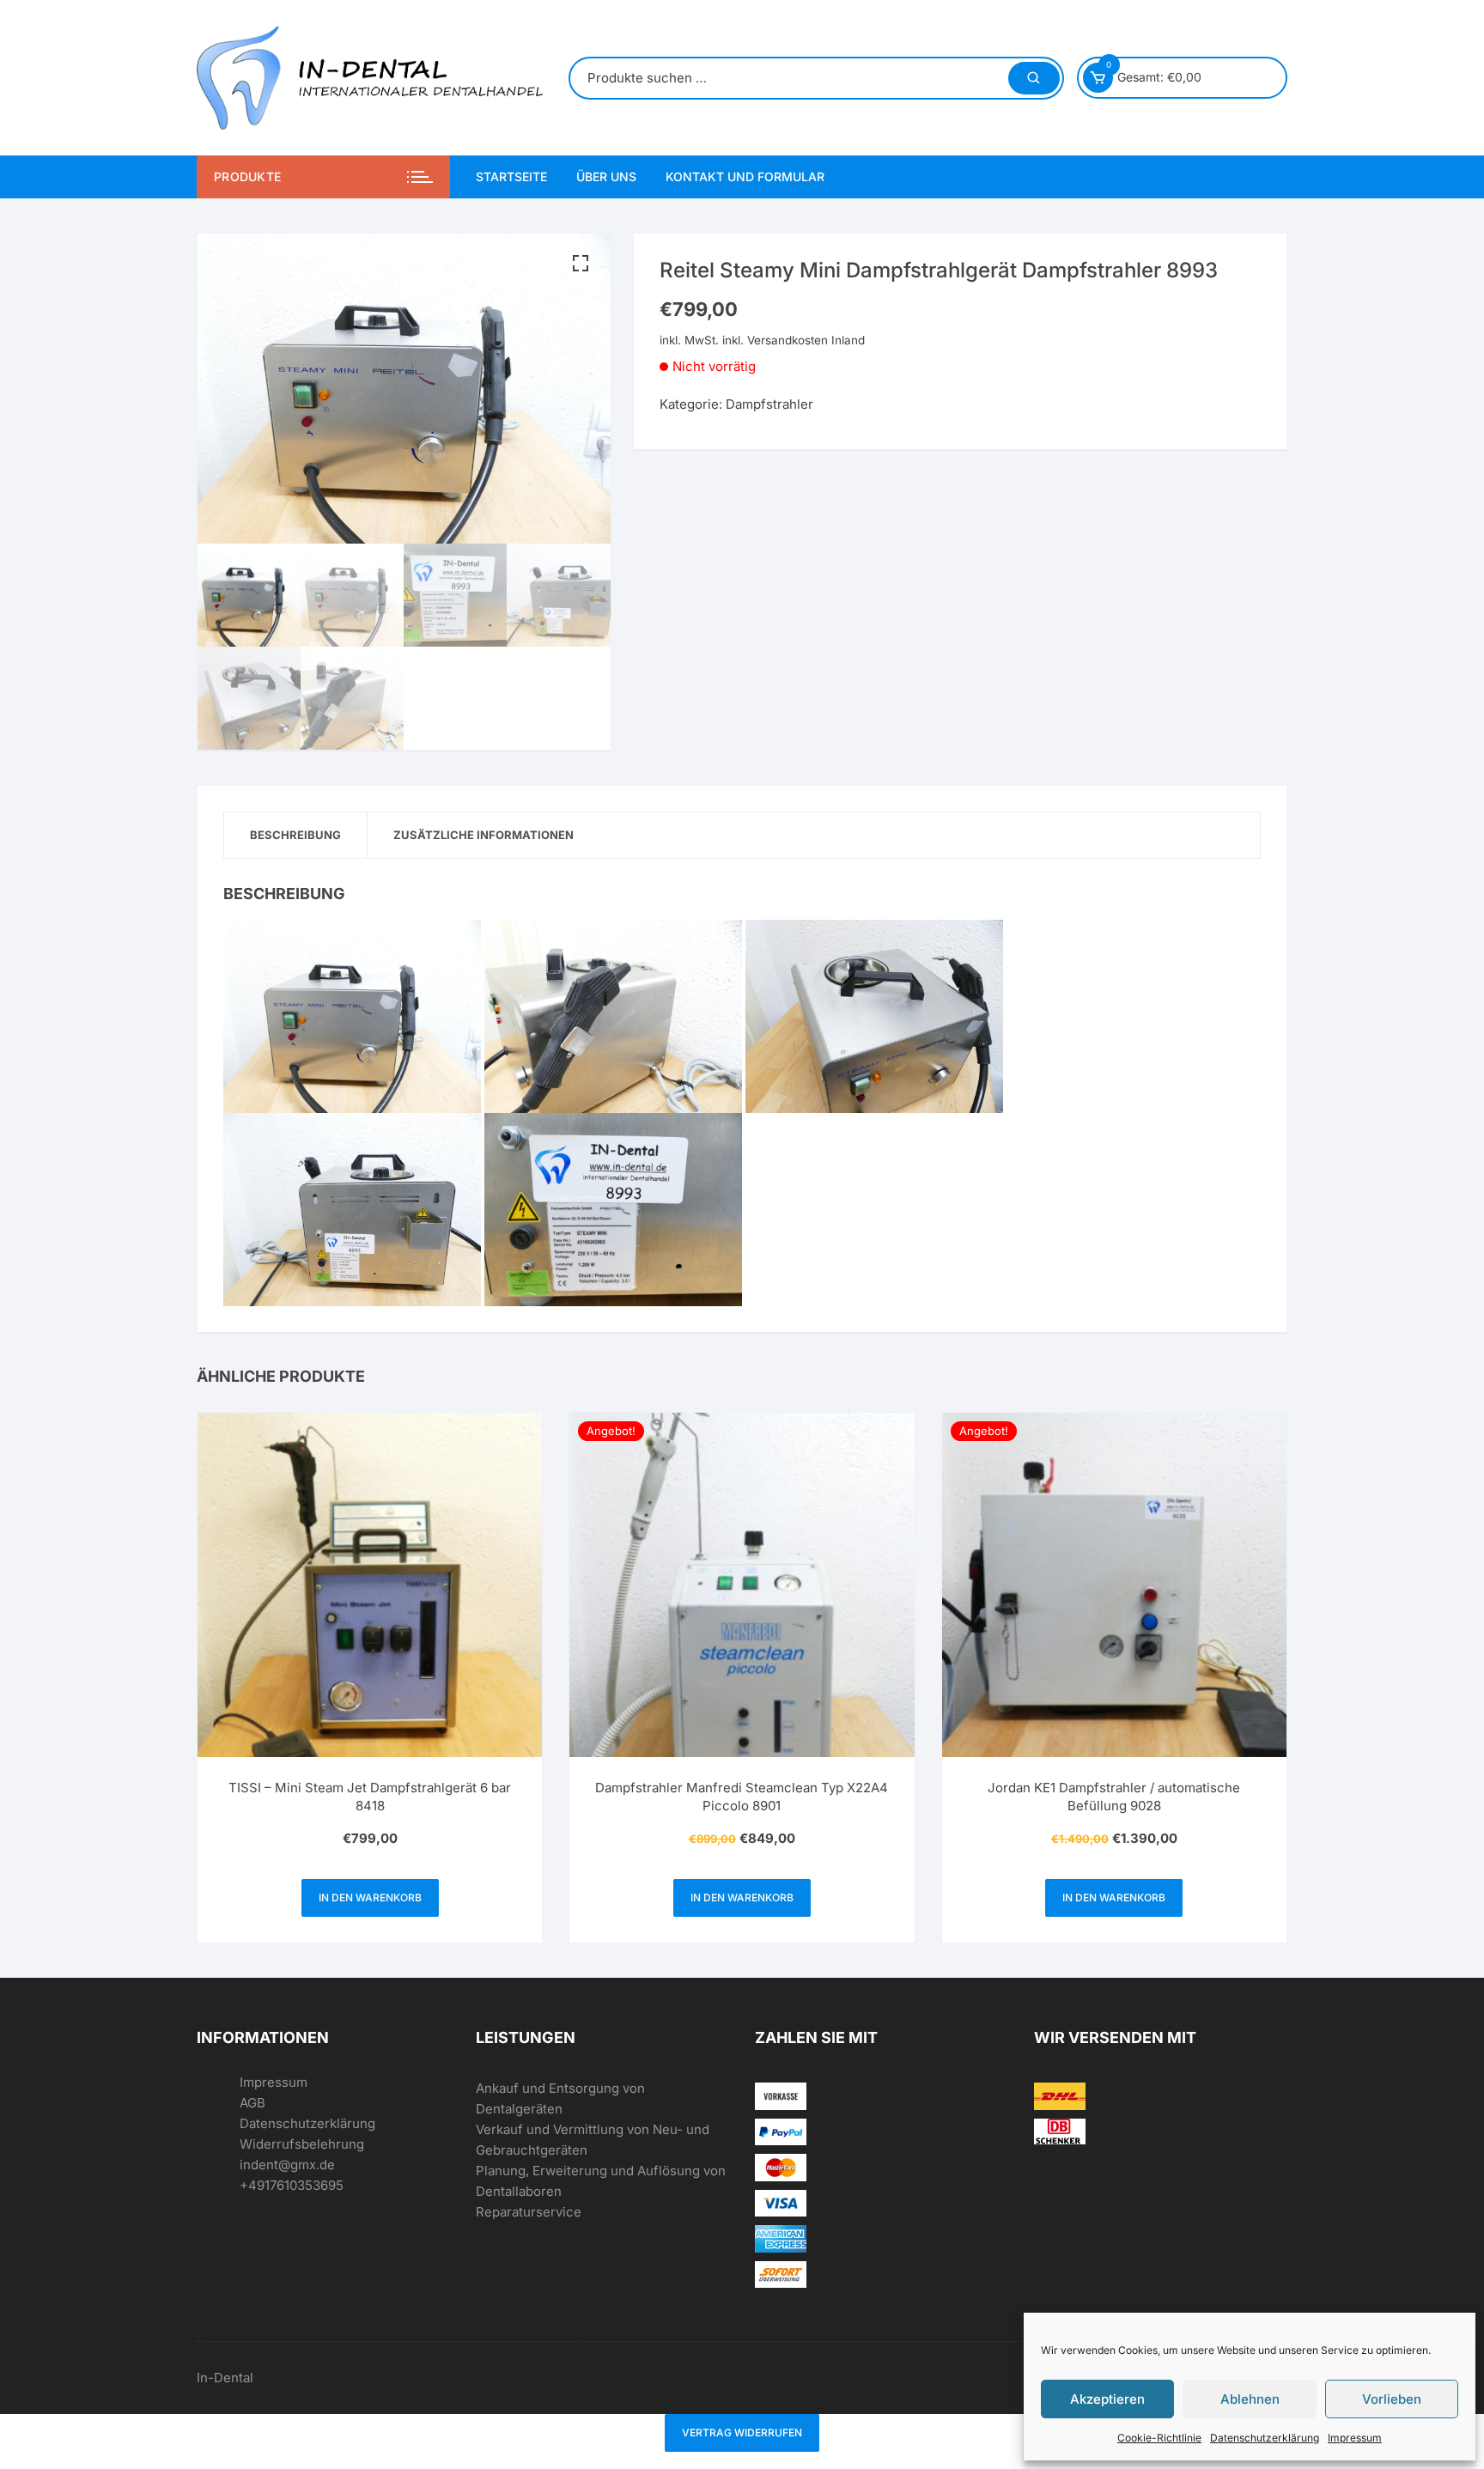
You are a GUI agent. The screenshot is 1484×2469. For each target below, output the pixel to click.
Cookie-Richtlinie (1159, 2438)
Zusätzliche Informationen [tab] (484, 835)
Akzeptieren (1107, 2399)
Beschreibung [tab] (295, 835)
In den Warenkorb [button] (370, 1897)
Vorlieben (1392, 2399)
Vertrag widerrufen (742, 2433)
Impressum (1355, 2438)
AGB (252, 2103)
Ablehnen (1250, 2399)
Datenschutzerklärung (1265, 2438)
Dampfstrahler (769, 404)
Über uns (606, 176)
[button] (581, 264)
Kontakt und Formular (745, 176)
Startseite (511, 176)
